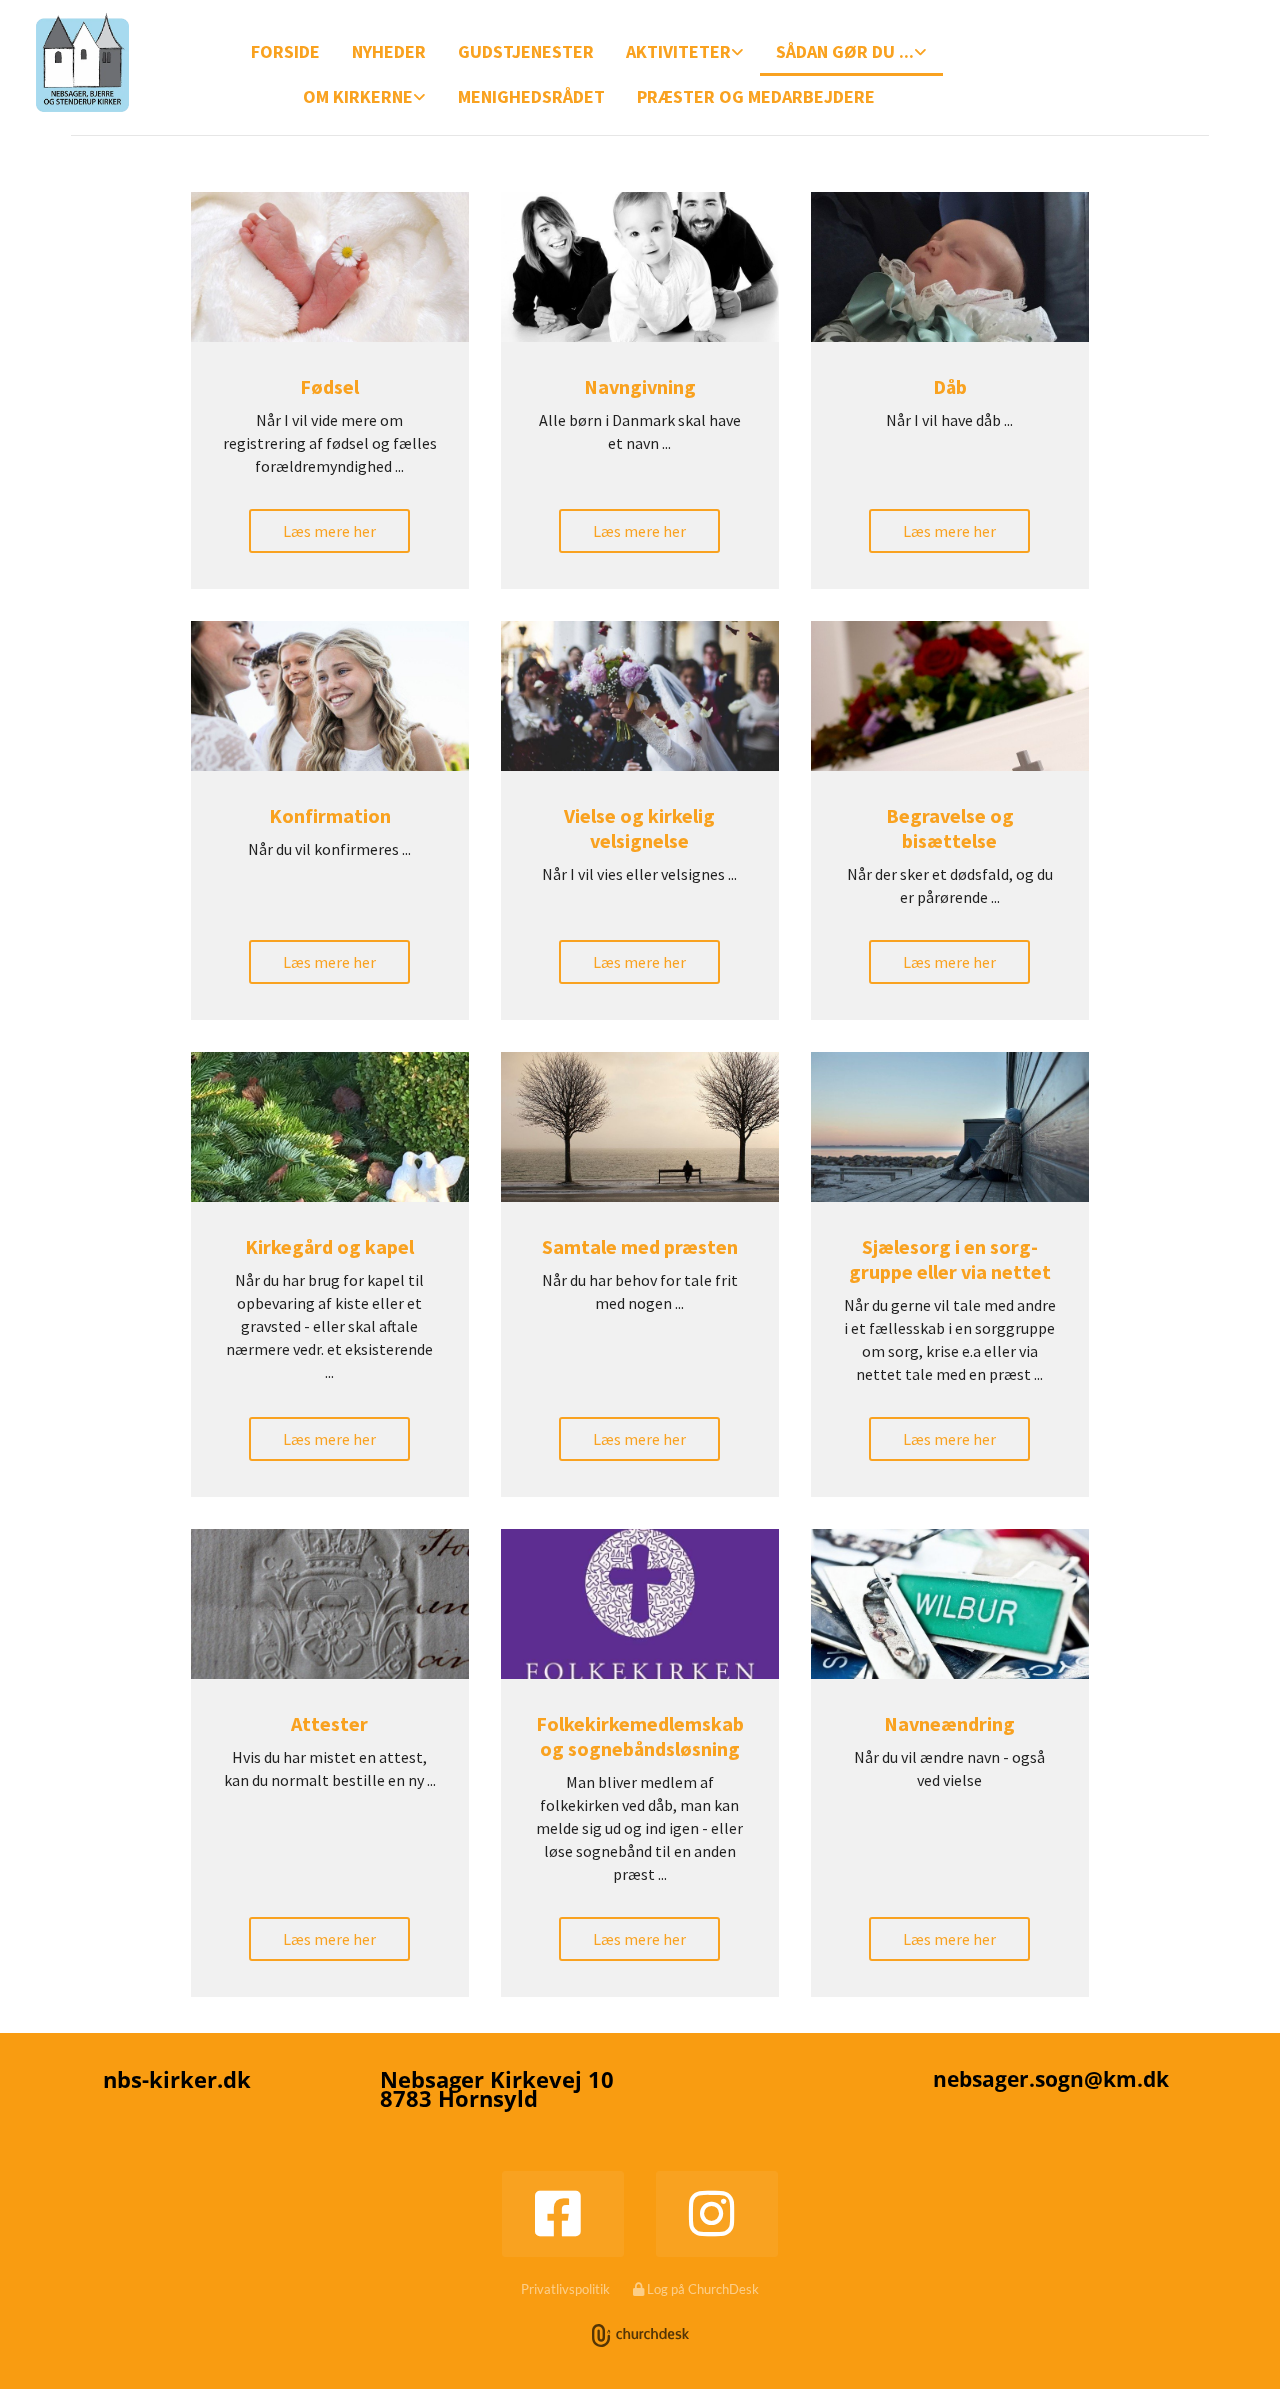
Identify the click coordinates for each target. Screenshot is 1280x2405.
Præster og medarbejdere (756, 96)
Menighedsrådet (531, 96)
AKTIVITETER (678, 51)
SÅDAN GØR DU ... (845, 51)
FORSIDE (285, 51)
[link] (685, 53)
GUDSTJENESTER (526, 51)
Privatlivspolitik (565, 2289)
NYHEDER (389, 51)
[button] (329, 531)
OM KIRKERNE (358, 96)
